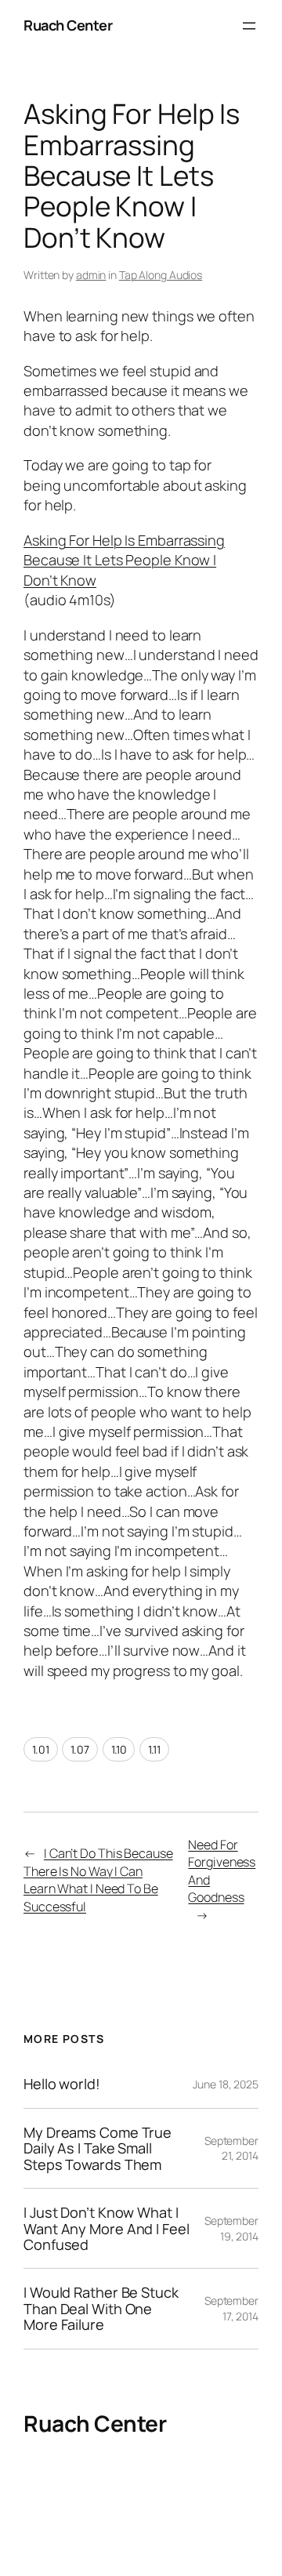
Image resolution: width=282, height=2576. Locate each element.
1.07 (80, 1749)
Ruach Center (68, 25)
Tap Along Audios (161, 275)
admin (91, 275)
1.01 (41, 1749)
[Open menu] (249, 26)
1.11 (154, 1749)
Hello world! (62, 2084)
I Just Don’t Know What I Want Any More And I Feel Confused (107, 2228)
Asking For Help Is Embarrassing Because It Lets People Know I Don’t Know (124, 560)
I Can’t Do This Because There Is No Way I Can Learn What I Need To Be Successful (98, 1880)
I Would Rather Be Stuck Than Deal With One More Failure (101, 2308)
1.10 (119, 1749)
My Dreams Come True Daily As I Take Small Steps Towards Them (98, 2148)
